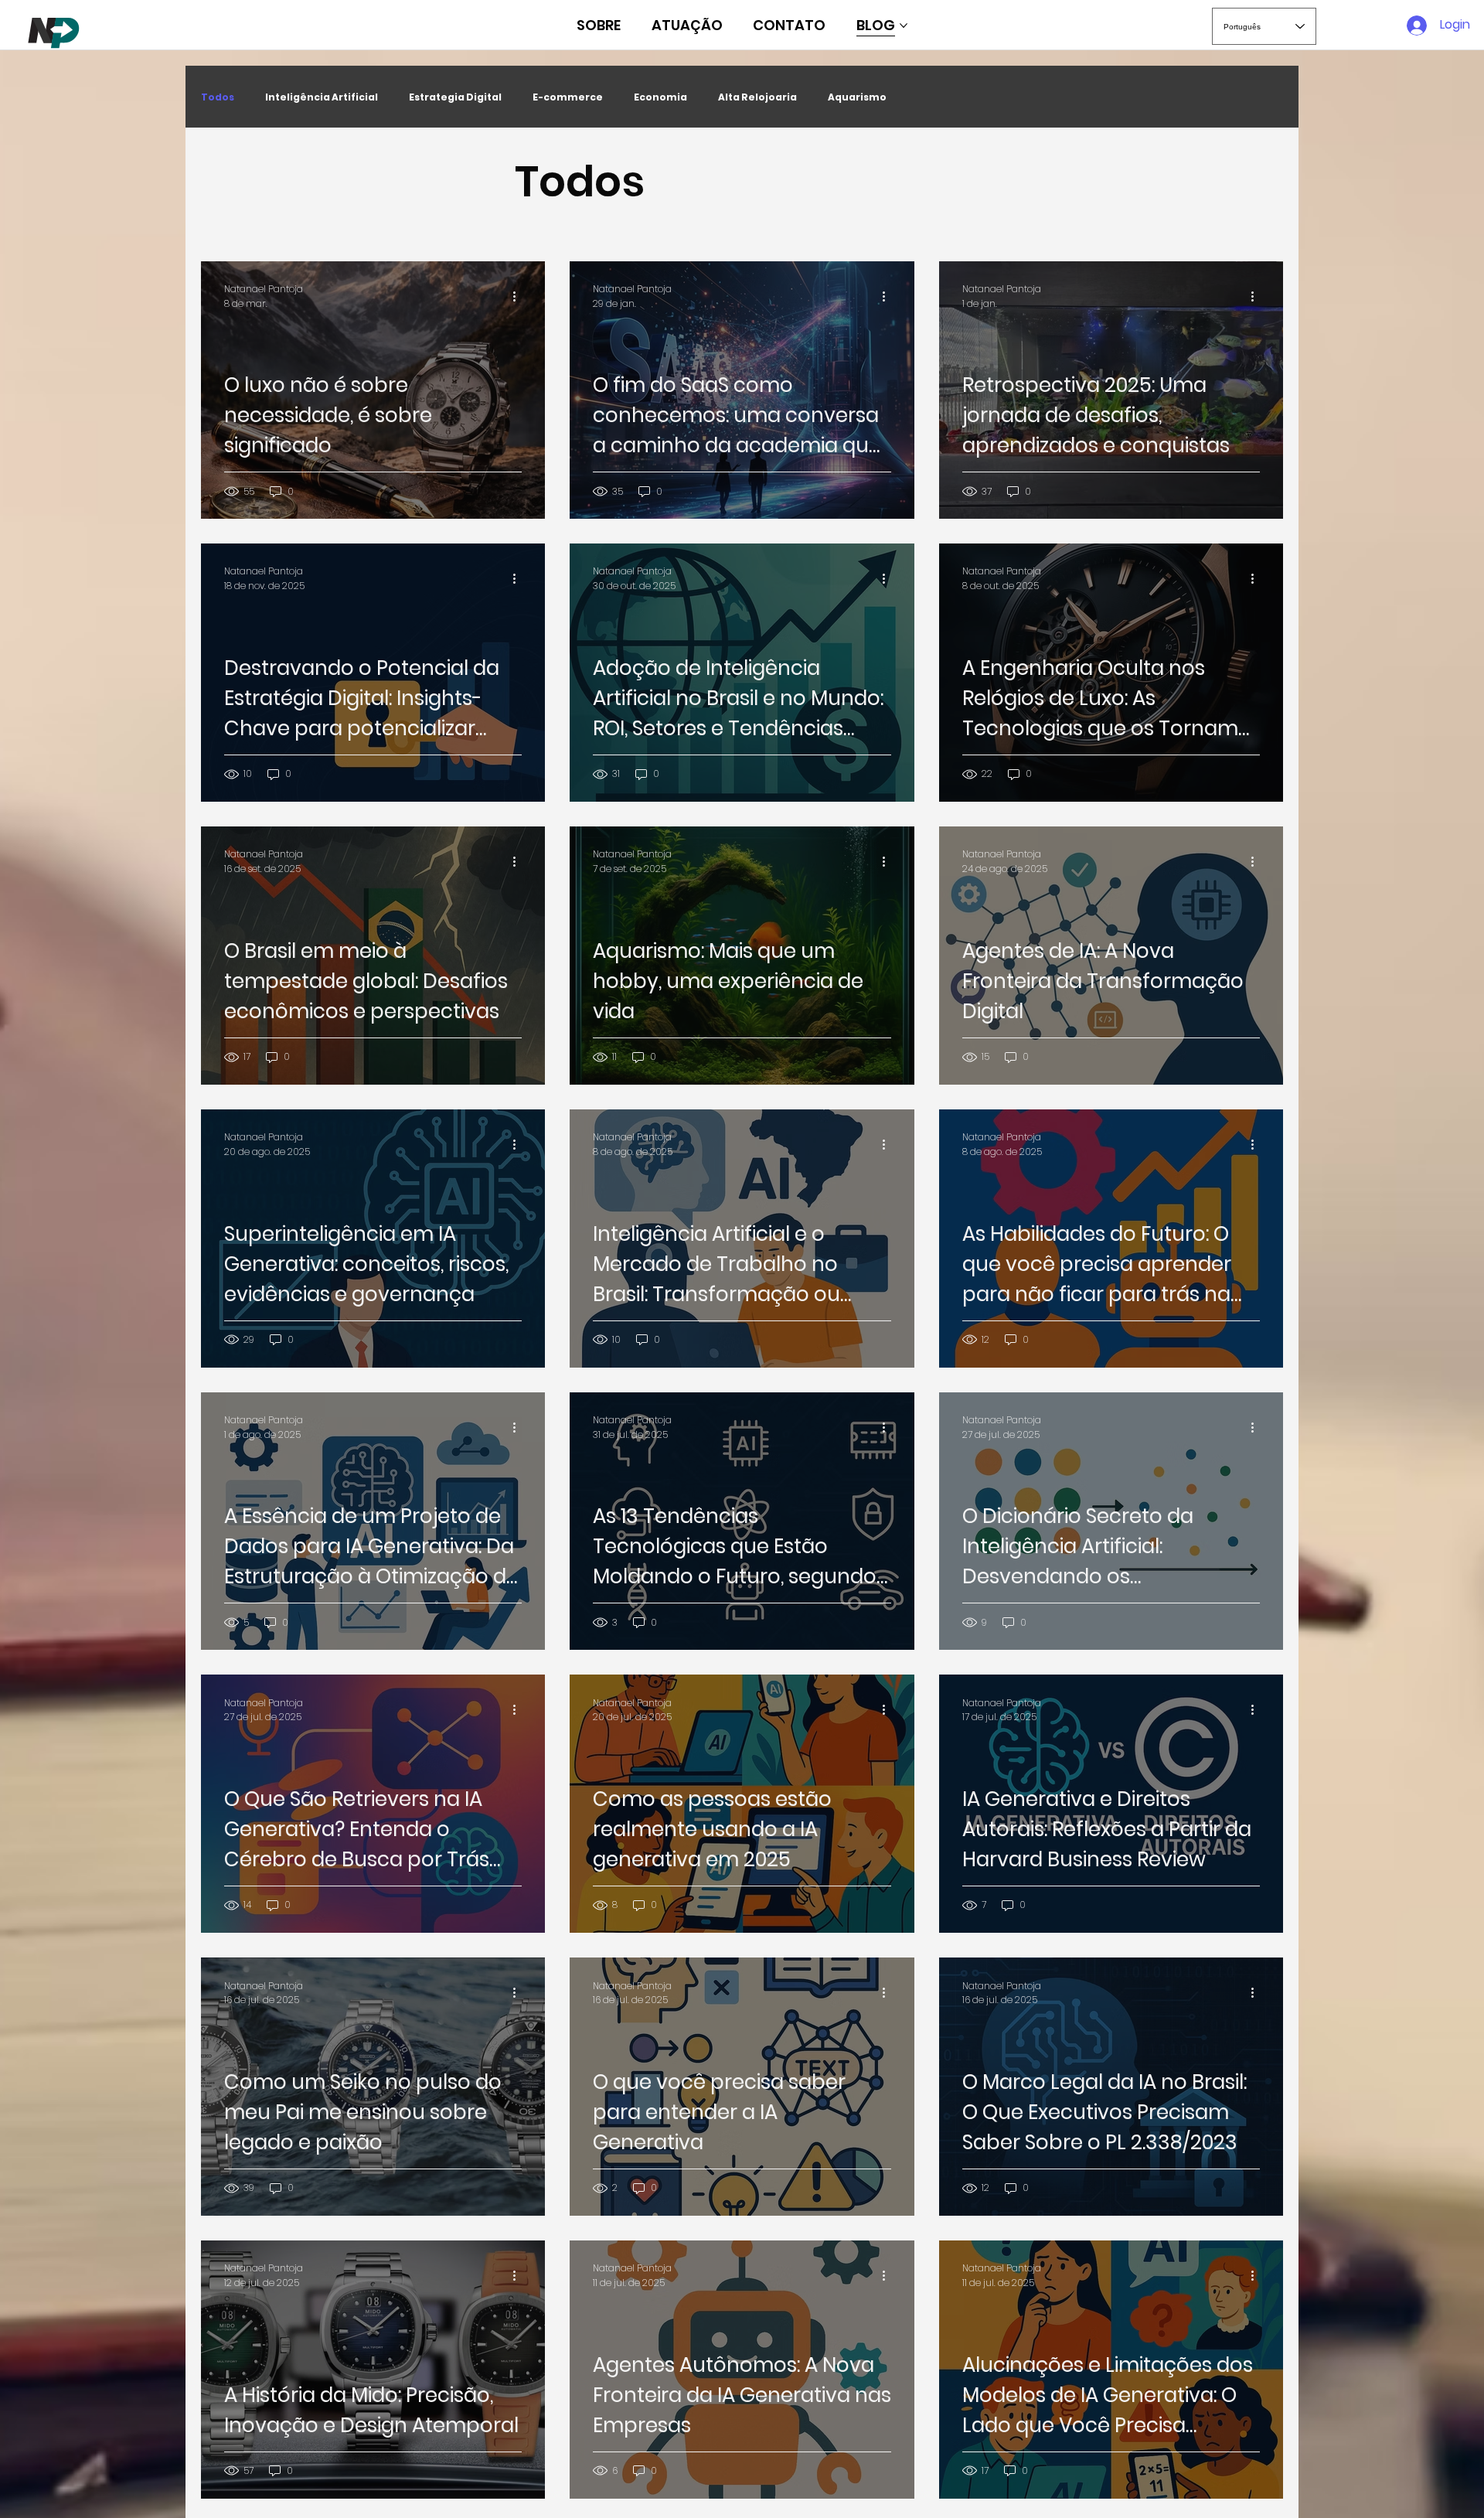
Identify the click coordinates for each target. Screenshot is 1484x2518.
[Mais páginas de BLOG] (904, 26)
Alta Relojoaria (757, 97)
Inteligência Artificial (322, 97)
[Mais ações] (519, 296)
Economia (660, 97)
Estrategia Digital (455, 97)
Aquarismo (857, 97)
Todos (218, 97)
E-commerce (568, 97)
